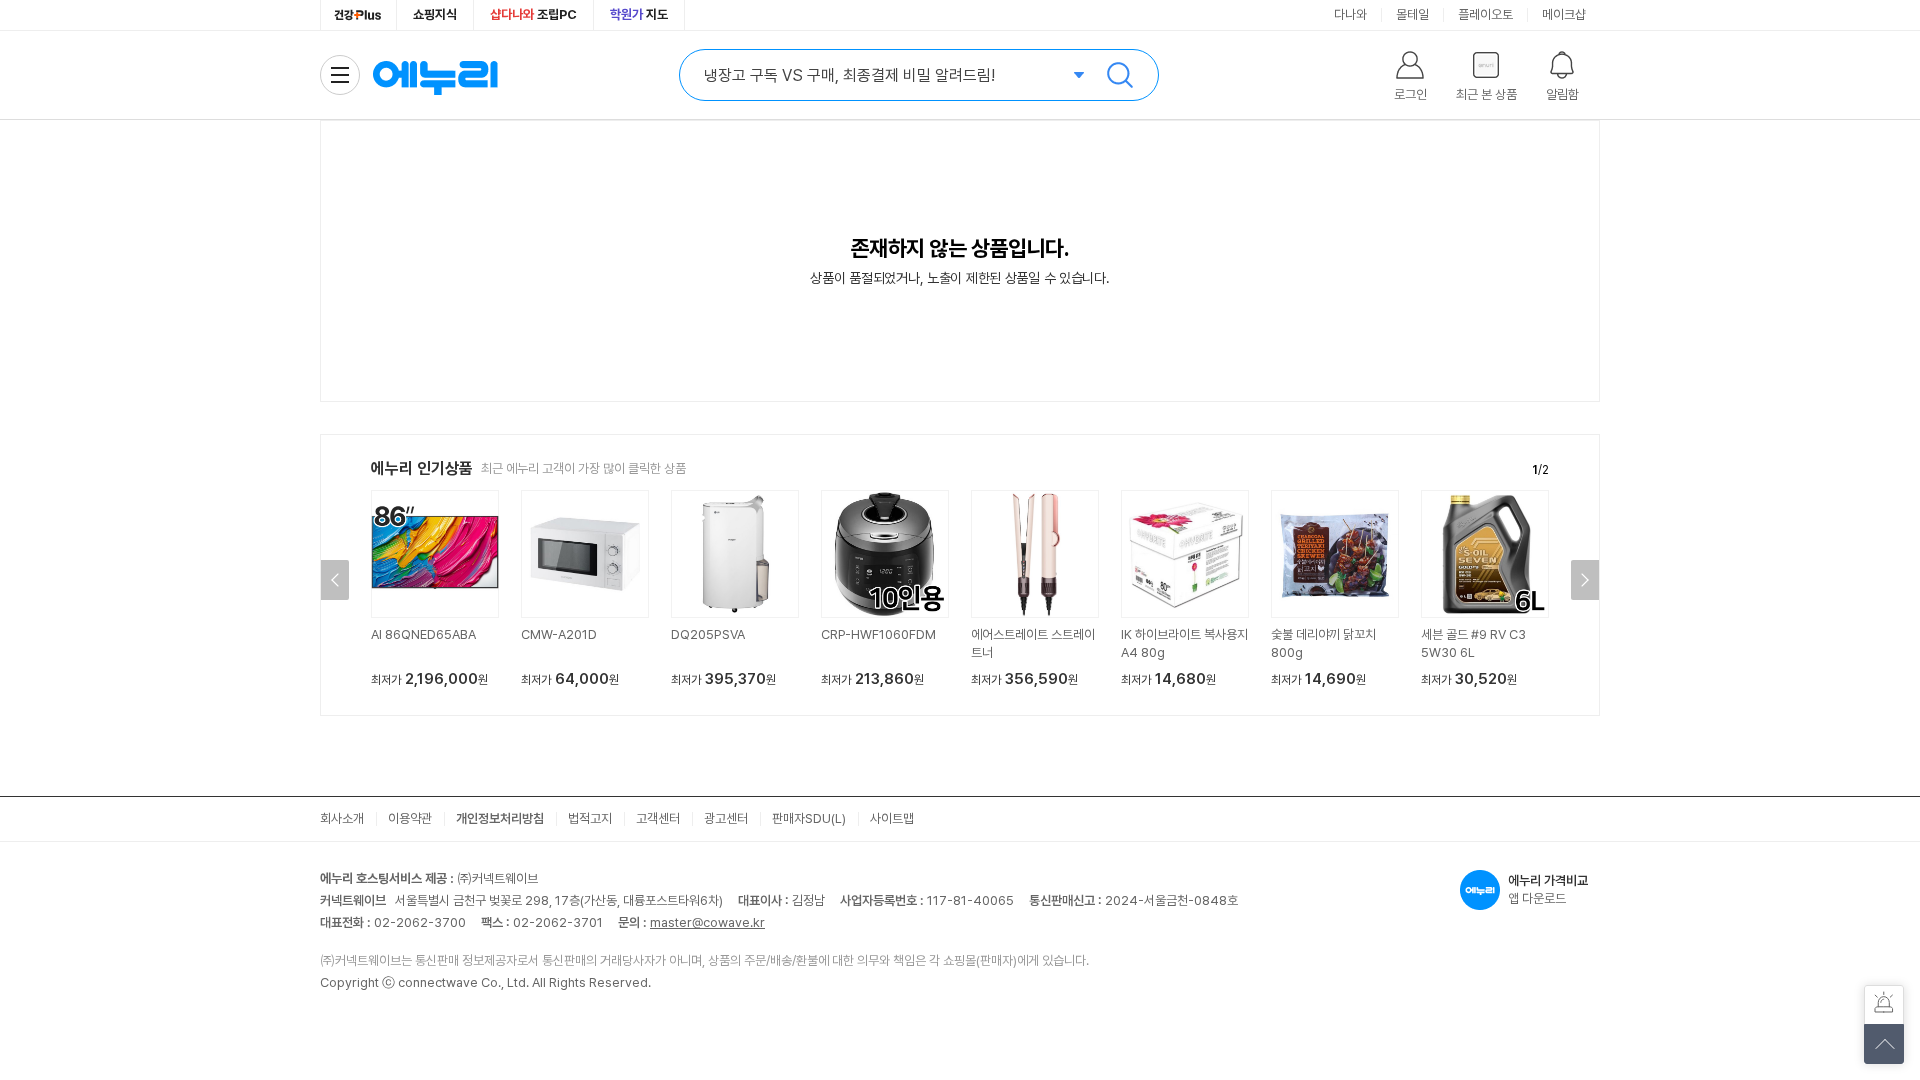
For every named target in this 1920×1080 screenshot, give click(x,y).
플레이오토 (1485, 14)
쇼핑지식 (435, 14)
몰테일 (1412, 14)
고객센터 (658, 818)
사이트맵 (892, 818)
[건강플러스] (358, 15)
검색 (1120, 75)
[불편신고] (1884, 1005)
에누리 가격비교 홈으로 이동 (435, 75)
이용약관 (410, 818)
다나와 (1350, 14)
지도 (639, 14)
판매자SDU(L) (809, 818)
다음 (1585, 580)
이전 (335, 580)
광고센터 (726, 818)
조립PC (533, 14)
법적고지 (590, 818)
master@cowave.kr (707, 922)
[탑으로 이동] (1884, 1044)
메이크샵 (1564, 14)
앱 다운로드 (1548, 889)
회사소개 (342, 818)
